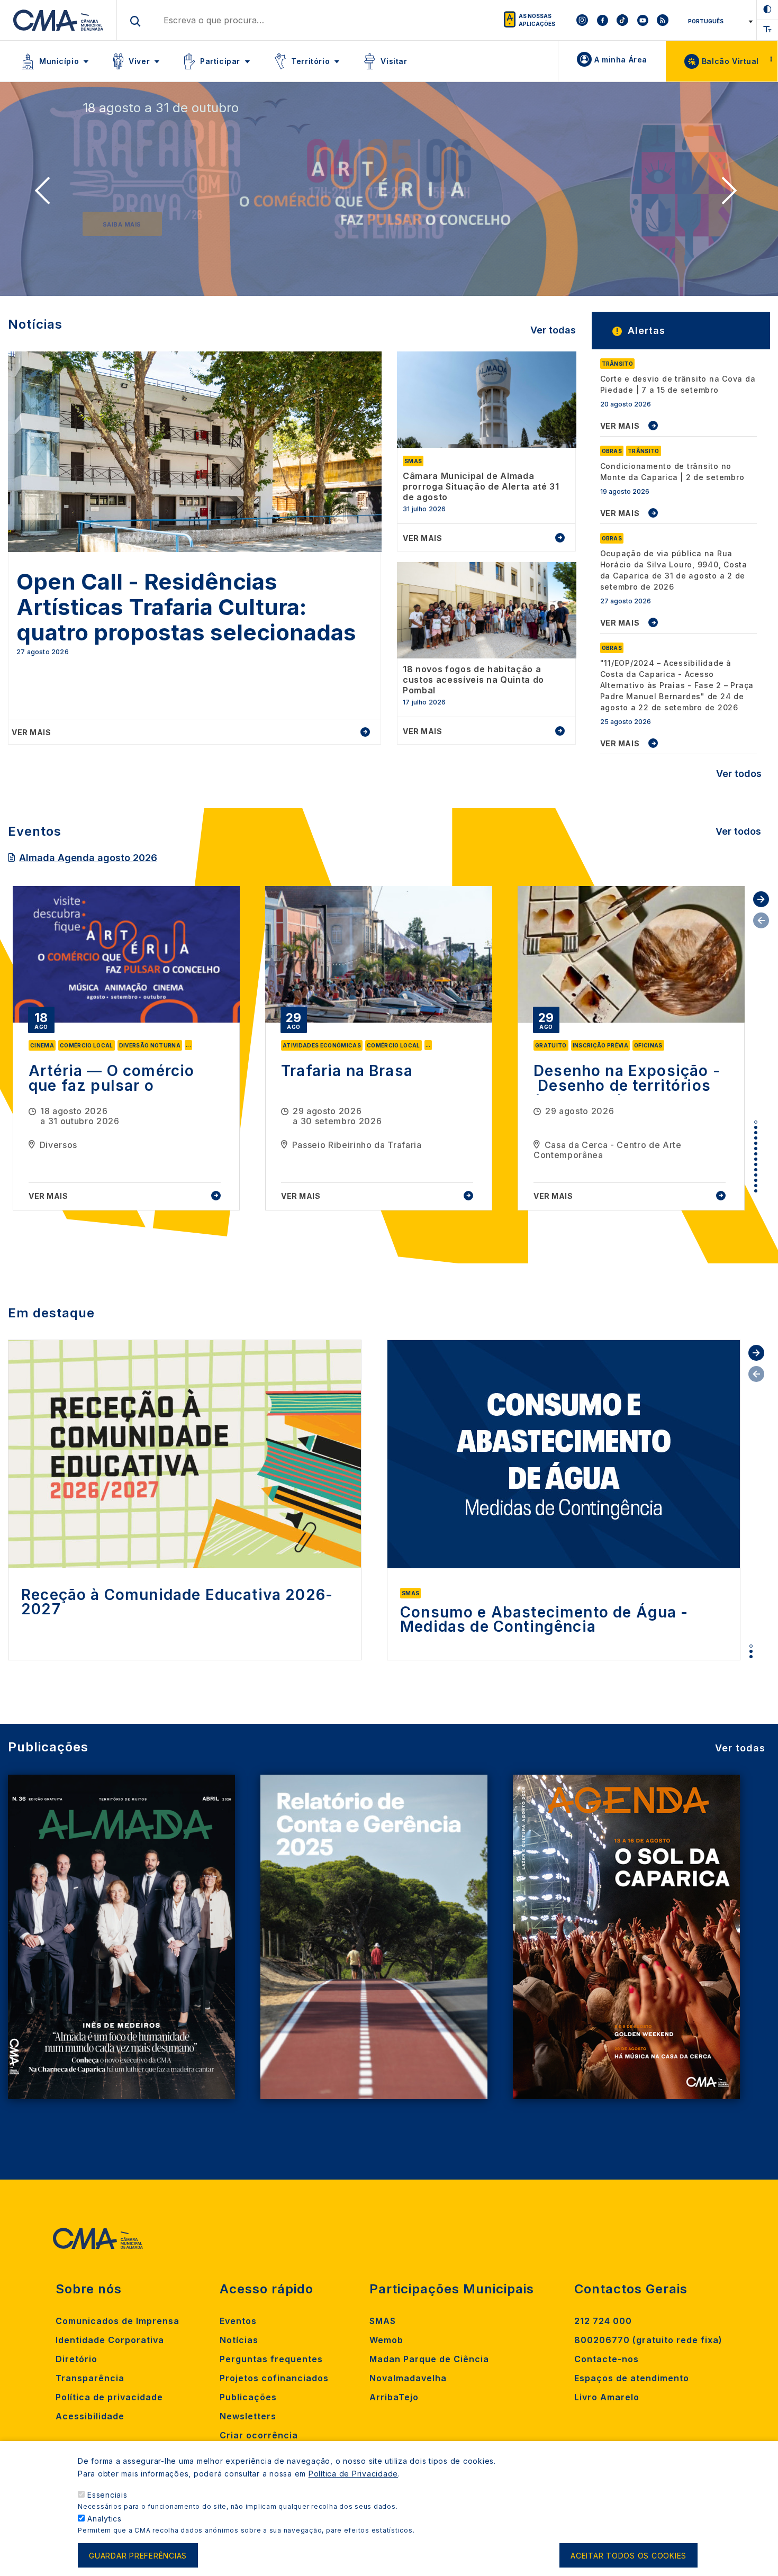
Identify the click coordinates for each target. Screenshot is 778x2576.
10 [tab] (756, 1170)
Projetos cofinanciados (274, 2378)
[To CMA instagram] (582, 20)
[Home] (58, 20)
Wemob (386, 2340)
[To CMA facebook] (602, 20)
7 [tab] (756, 1154)
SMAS (383, 2321)
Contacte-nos (607, 2359)
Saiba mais (122, 224)
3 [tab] (756, 1133)
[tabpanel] (126, 1048)
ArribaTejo (394, 2397)
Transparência (90, 2378)
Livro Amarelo (607, 2397)
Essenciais (107, 2495)
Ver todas (553, 330)
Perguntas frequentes (271, 2359)
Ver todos (739, 774)
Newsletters (248, 2416)
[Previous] (46, 194)
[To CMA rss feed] (663, 20)
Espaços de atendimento (632, 2378)
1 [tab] (756, 1122)
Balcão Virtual (730, 61)
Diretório (76, 2359)
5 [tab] (756, 1143)
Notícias (239, 2340)
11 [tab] (756, 1175)
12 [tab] (756, 1180)
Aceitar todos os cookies (628, 2556)
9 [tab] (756, 1164)
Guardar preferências (138, 2556)
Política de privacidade (109, 2397)
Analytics (105, 2519)
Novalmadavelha (408, 2378)
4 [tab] (756, 1138)
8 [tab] (756, 1159)
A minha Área (621, 60)
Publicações (248, 2397)
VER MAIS (620, 426)
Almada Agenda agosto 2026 (88, 858)
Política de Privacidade (353, 2474)
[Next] (732, 194)
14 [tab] (756, 1191)
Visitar (394, 61)
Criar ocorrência (259, 2435)
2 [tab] (756, 1127)
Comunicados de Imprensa (117, 2321)
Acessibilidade (90, 2416)
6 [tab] (756, 1149)
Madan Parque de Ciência (429, 2359)
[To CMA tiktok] (622, 20)
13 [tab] (756, 1186)
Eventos (238, 2321)
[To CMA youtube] (643, 20)
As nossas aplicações (537, 20)
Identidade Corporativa (110, 2340)
